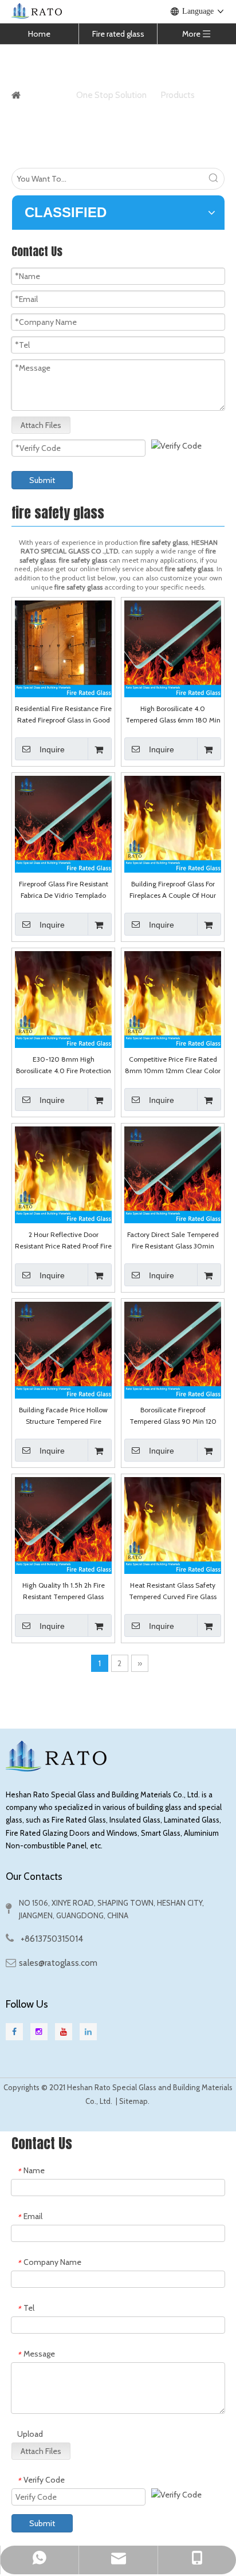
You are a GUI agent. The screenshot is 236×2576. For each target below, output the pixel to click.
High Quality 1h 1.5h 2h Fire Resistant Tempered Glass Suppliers (64, 1592)
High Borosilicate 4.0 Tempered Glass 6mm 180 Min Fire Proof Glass (173, 715)
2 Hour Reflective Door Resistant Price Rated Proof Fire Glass (63, 1241)
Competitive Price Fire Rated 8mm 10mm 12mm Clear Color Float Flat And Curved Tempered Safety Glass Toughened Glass (173, 1066)
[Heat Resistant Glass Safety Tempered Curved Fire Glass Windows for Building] (173, 1525)
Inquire (52, 749)
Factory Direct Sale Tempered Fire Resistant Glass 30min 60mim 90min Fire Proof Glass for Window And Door (173, 1241)
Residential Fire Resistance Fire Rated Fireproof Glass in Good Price (63, 715)
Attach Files (41, 425)
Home (39, 34)
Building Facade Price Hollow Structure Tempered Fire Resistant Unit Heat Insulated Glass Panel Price (64, 1416)
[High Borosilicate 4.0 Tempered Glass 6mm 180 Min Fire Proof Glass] (173, 648)
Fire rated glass (118, 34)
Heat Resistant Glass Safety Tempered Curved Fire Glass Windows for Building (173, 1592)
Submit (42, 480)
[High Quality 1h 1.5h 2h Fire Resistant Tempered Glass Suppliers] (63, 1525)
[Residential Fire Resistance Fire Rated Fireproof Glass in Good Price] (63, 648)
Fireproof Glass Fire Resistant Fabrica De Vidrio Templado (64, 890)
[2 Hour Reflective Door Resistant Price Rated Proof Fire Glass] (63, 1174)
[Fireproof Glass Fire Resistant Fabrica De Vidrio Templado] (63, 824)
